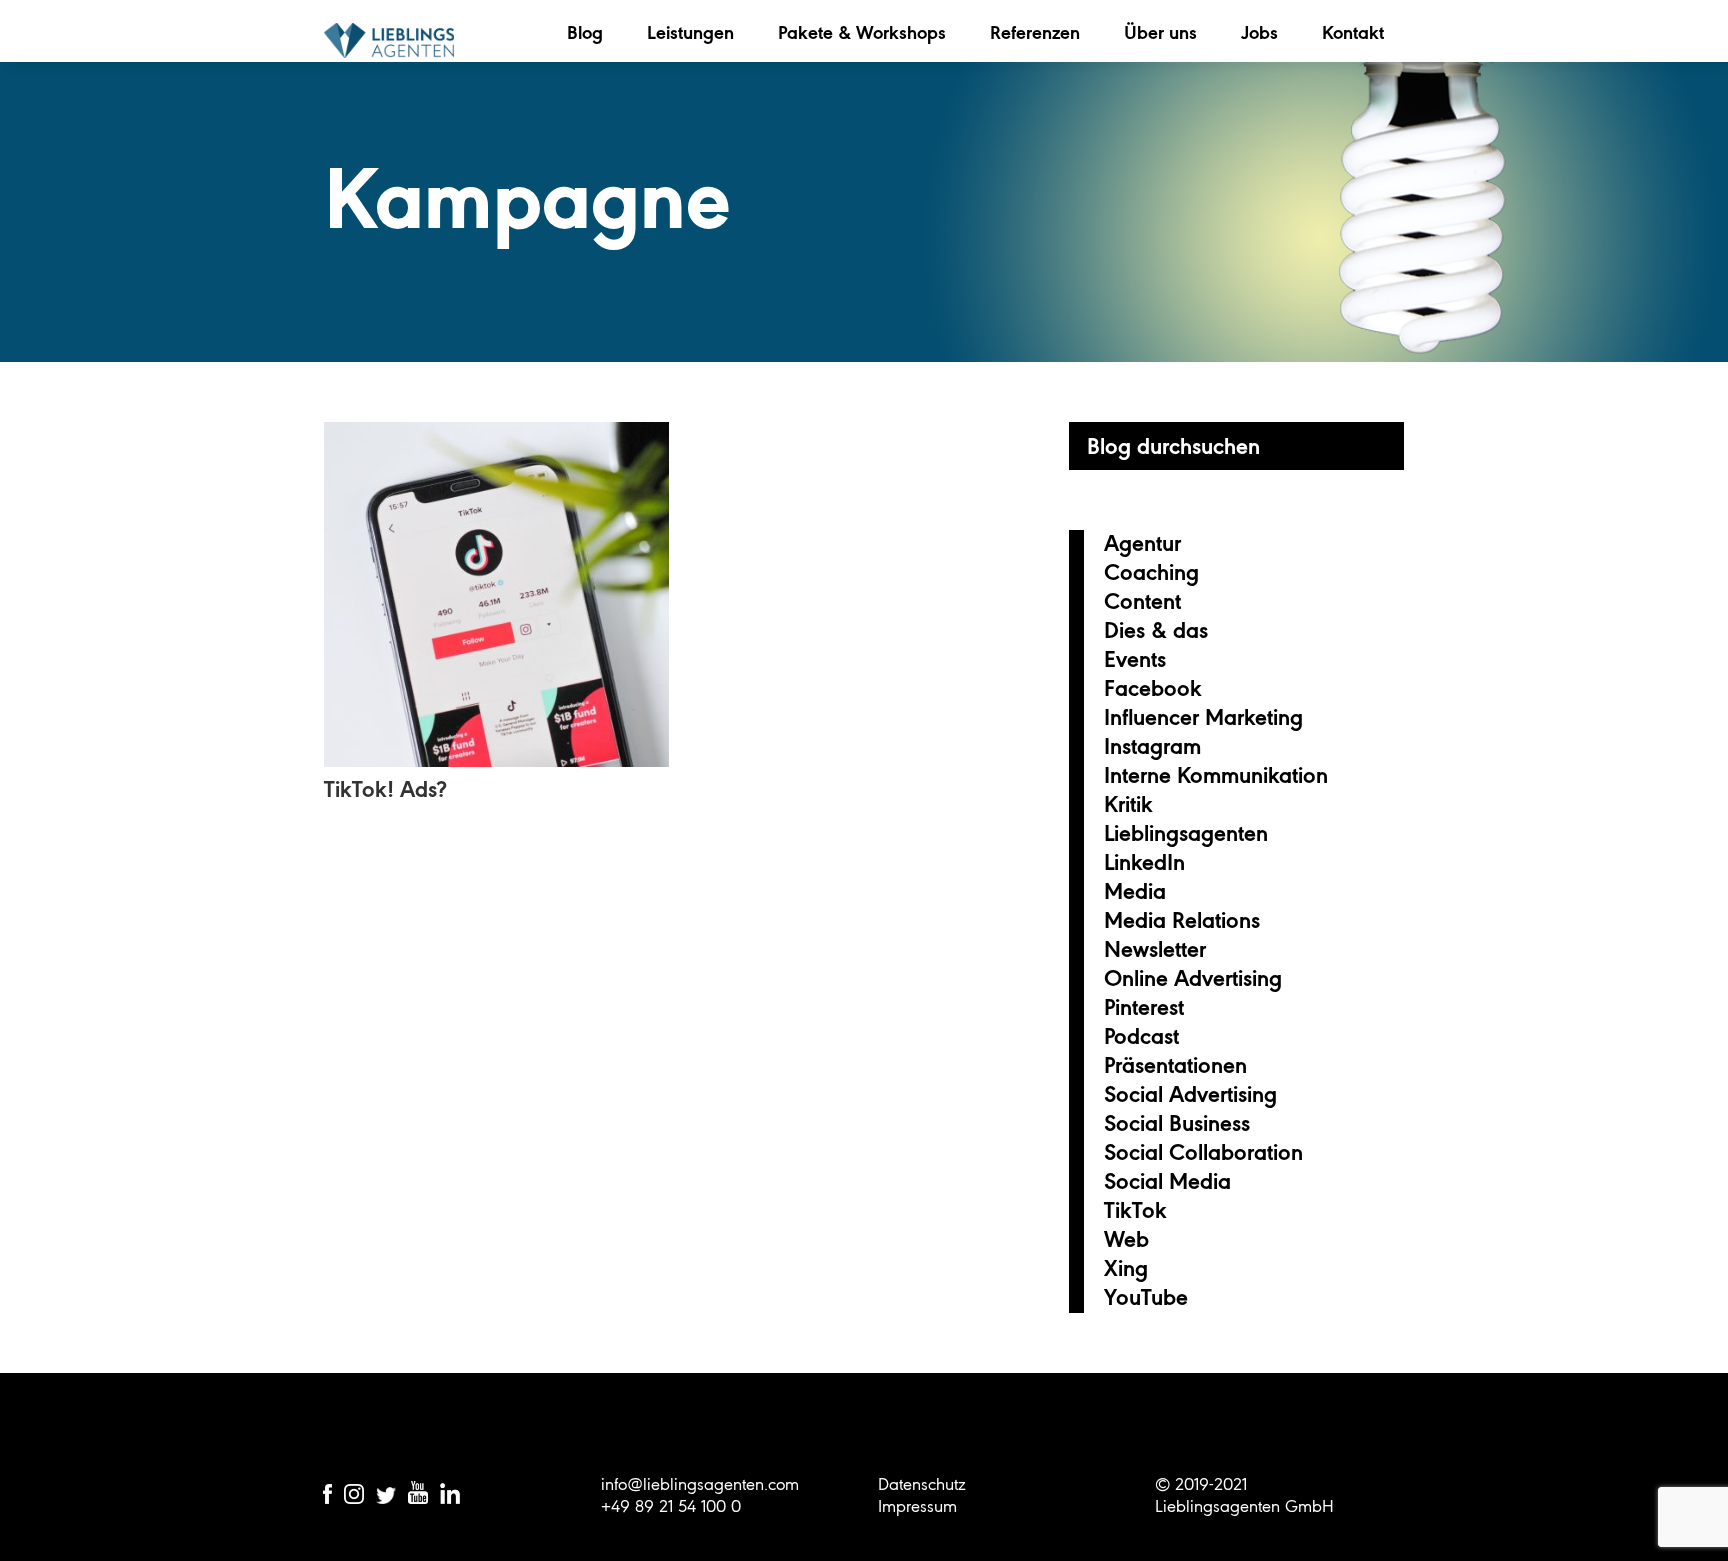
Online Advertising (1193, 978)
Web (1126, 1239)
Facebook (1153, 688)
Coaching (1151, 572)
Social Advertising (1190, 1094)
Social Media (1167, 1181)
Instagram (1152, 746)
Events (1135, 659)
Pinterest (1144, 1007)
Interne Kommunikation (1216, 775)
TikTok (1135, 1210)
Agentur (1142, 543)
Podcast (1141, 1036)
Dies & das (1156, 630)
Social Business (1177, 1123)
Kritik (1128, 804)
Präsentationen (1175, 1065)
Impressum (917, 1506)
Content (1142, 601)
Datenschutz (922, 1484)
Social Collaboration (1203, 1152)
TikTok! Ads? (385, 789)
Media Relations (1182, 920)
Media (1135, 891)
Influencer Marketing (1203, 717)
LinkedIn (1144, 862)
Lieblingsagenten (389, 40)
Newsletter (1155, 949)
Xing (1126, 1268)
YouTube (1146, 1297)
